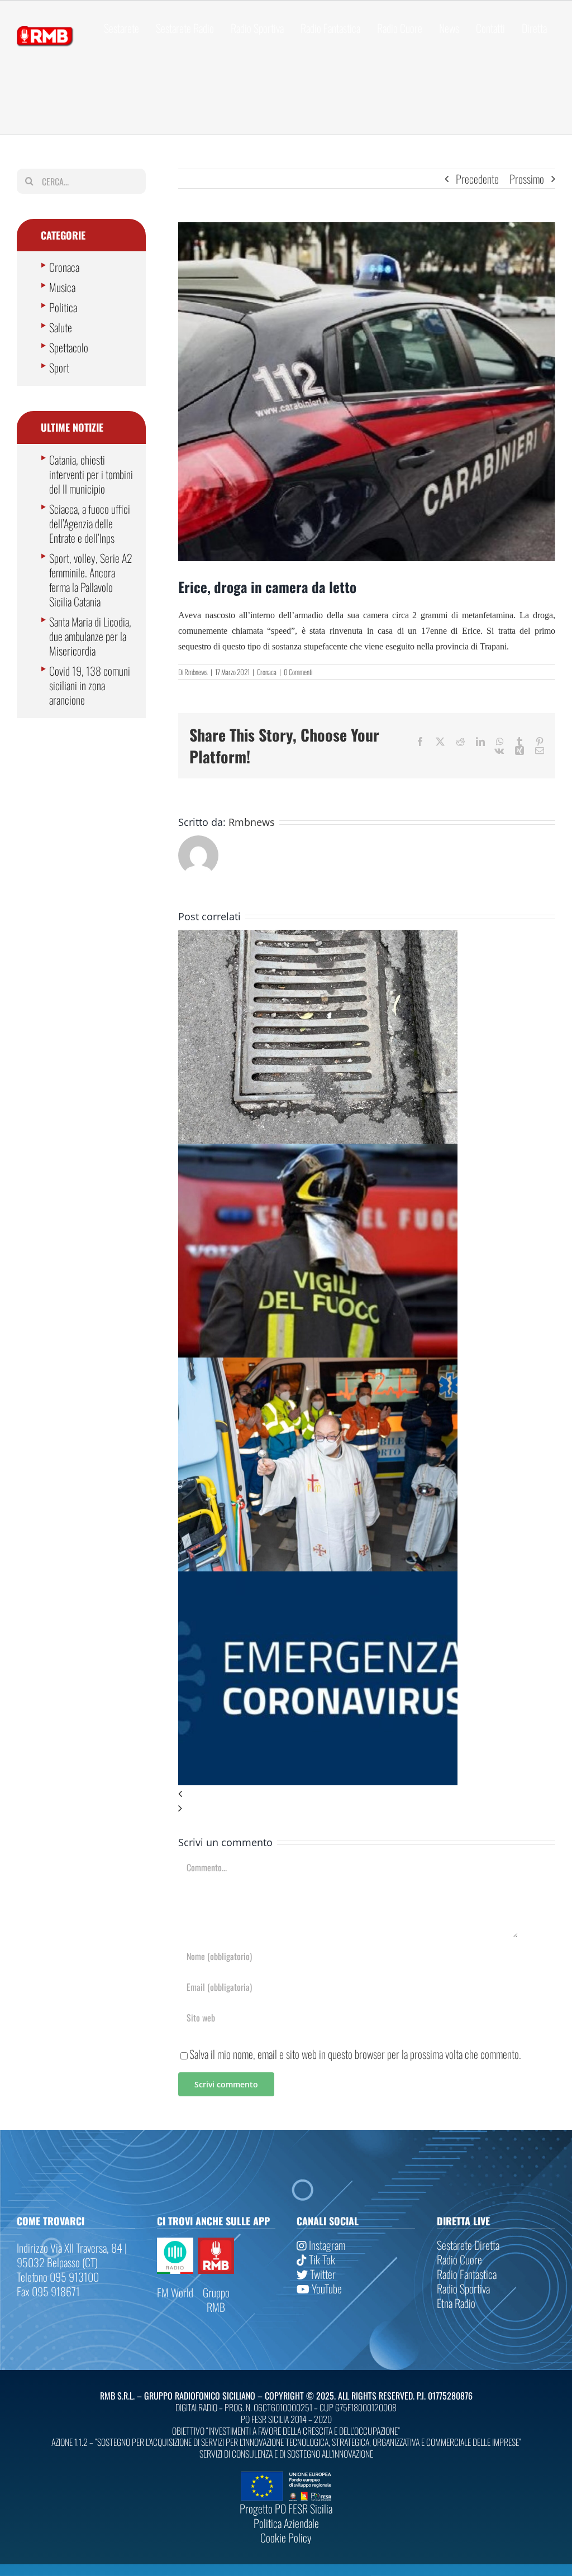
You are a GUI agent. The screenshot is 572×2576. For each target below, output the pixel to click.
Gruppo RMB (216, 2300)
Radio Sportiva (463, 2288)
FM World (175, 2292)
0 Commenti (298, 672)
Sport (59, 367)
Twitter (322, 2274)
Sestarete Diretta (468, 2245)
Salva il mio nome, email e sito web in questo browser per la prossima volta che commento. (355, 2054)
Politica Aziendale (286, 2523)
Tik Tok (321, 2259)
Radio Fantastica (467, 2274)
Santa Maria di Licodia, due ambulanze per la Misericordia (90, 636)
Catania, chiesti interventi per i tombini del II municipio (91, 474)
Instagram (326, 2245)
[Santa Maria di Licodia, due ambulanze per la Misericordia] (318, 1365)
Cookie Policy (286, 2537)
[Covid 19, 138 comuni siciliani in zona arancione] (318, 1579)
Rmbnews (196, 672)
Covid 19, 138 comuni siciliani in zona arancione (90, 685)
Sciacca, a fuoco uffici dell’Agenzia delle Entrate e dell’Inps (90, 523)
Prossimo (527, 179)
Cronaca (267, 672)
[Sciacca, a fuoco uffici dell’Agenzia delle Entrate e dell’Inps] (318, 1151)
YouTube (326, 2288)
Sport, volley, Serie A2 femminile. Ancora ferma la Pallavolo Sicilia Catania (91, 580)
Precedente (477, 179)
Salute (61, 327)
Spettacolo (69, 347)
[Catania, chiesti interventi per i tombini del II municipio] (318, 937)
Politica (63, 307)
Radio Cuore (459, 2259)
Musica (62, 287)
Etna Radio (456, 2303)
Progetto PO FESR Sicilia (286, 2508)
